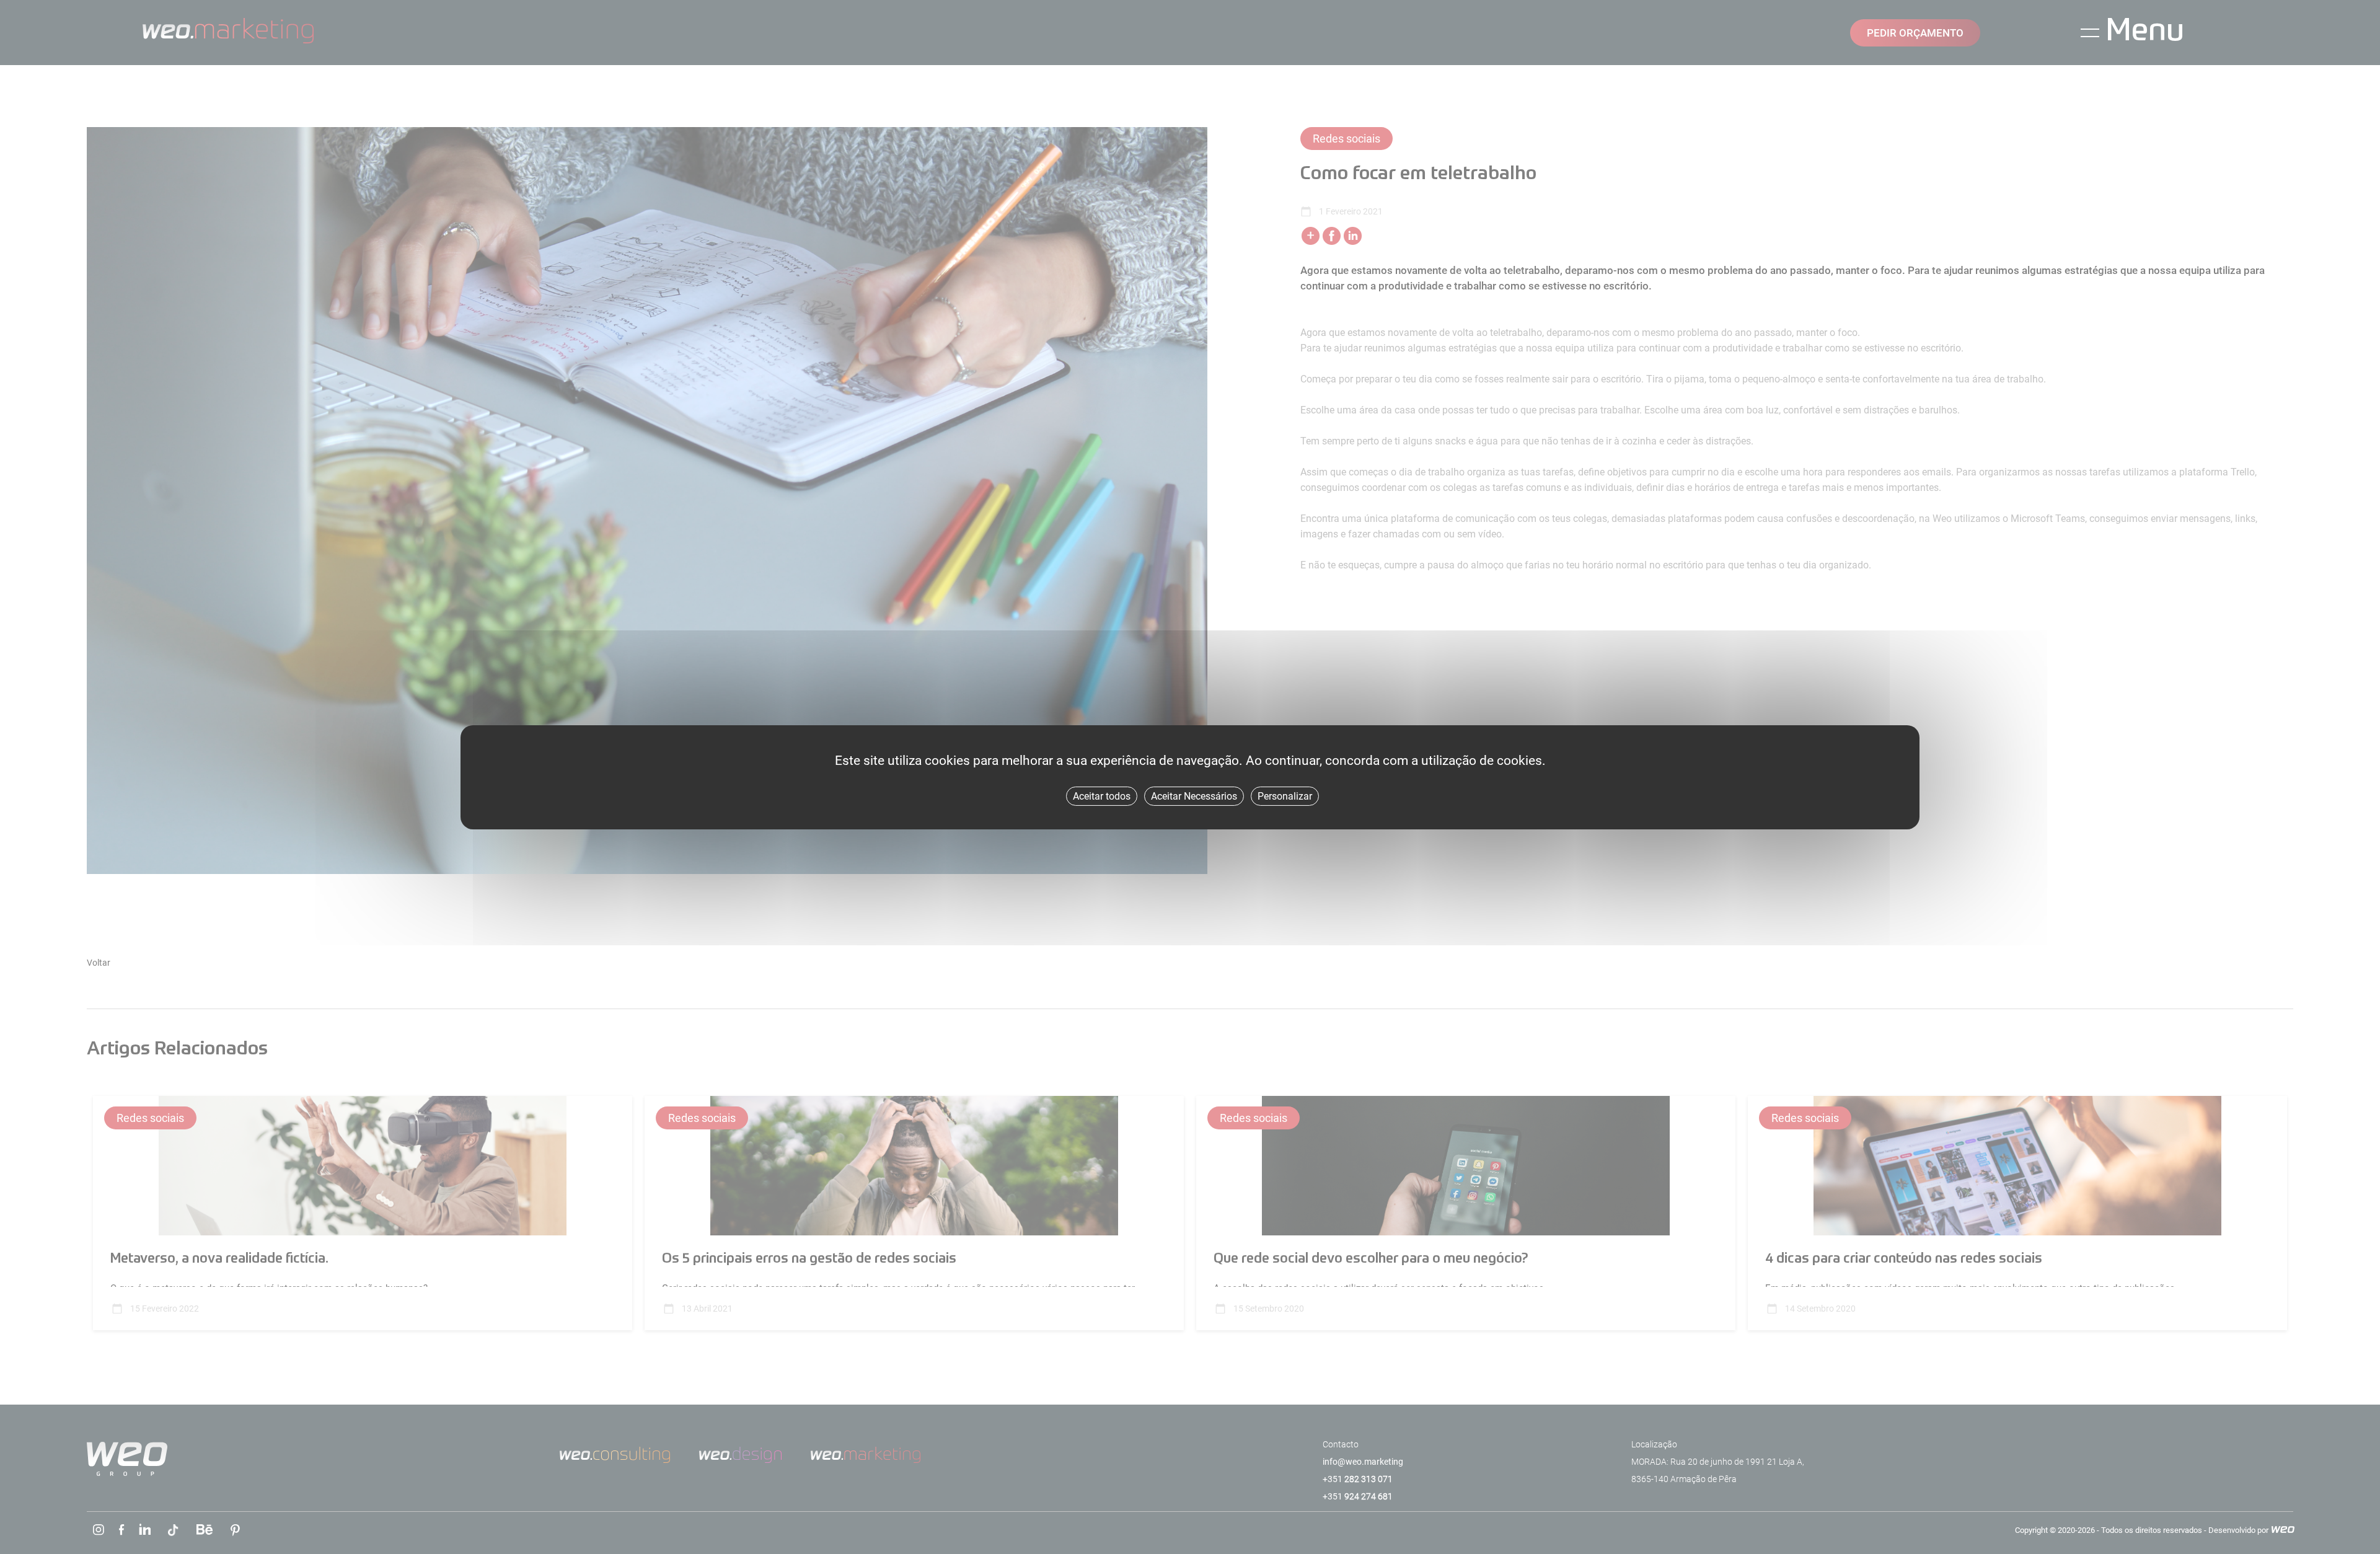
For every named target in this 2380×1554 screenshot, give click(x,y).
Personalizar (1285, 796)
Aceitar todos (1102, 796)
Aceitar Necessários (1194, 796)
